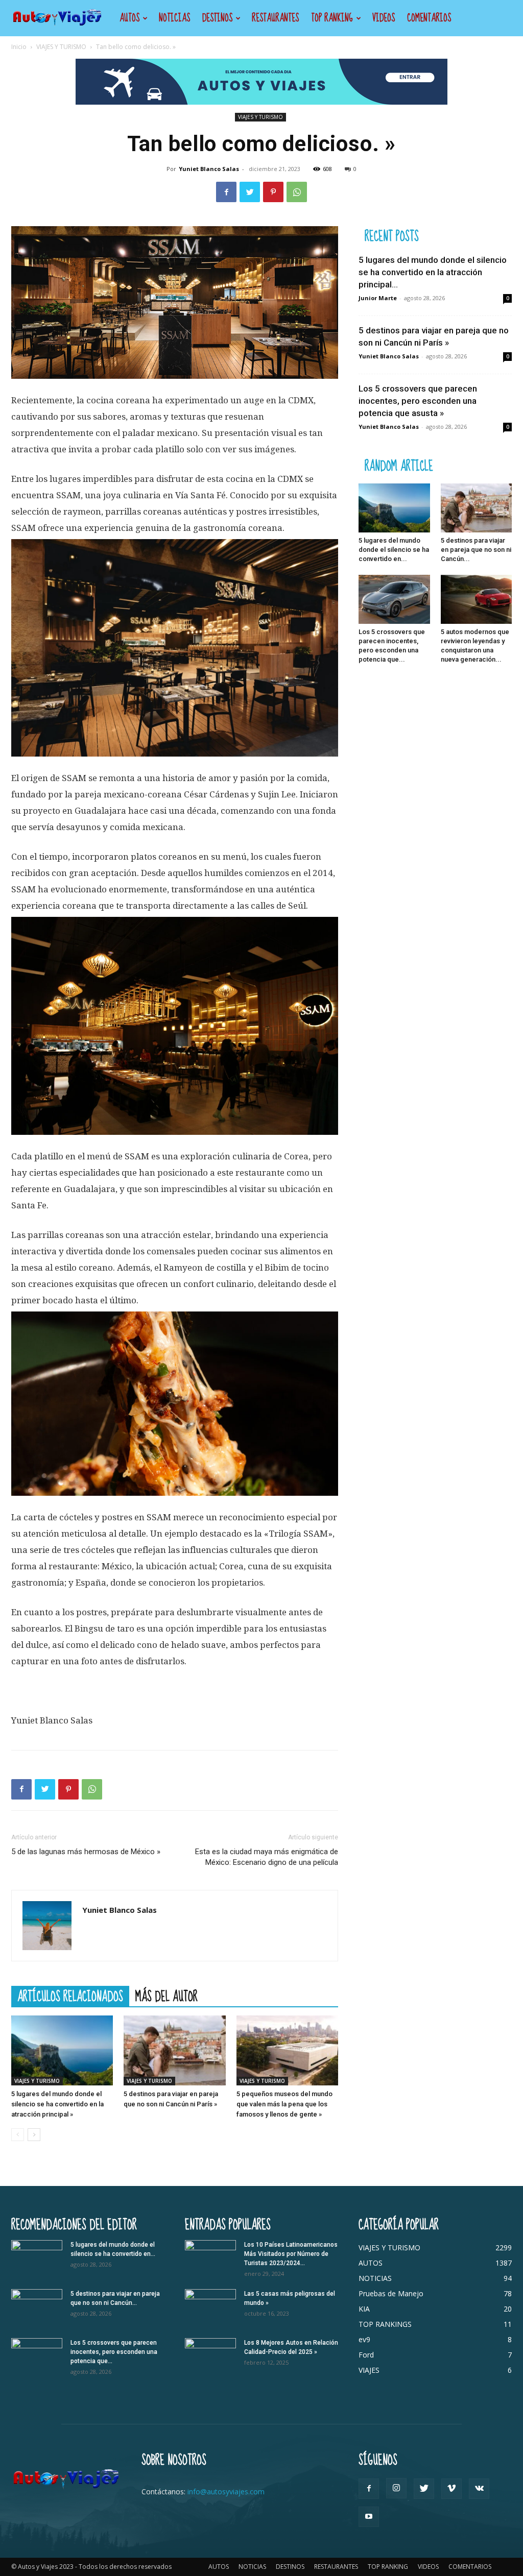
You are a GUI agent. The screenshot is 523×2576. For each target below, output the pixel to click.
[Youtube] (369, 2517)
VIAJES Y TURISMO (61, 47)
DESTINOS (217, 18)
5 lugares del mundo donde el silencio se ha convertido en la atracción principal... (433, 272)
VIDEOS (384, 18)
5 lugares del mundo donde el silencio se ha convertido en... (394, 550)
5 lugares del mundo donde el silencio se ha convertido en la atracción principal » (57, 2104)
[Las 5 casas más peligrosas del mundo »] (210, 2307)
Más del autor (167, 1996)
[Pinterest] (273, 192)
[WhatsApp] (297, 192)
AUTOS (129, 18)
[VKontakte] (479, 2489)
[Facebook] (226, 192)
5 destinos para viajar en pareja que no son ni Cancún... (476, 550)
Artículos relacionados (70, 1996)
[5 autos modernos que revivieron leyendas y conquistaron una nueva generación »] (477, 599)
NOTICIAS (174, 18)
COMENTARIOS (429, 18)
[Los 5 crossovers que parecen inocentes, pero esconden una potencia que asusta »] (394, 599)
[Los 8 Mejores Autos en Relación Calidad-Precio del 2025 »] (210, 2356)
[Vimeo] (451, 2489)
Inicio (19, 47)
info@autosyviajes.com (226, 2492)
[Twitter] (250, 192)
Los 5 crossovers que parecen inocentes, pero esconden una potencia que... (114, 2352)
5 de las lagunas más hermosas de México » (86, 1852)
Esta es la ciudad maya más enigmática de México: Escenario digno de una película (267, 1857)
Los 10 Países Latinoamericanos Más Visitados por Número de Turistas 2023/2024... (291, 2254)
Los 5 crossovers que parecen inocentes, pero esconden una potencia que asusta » (418, 401)
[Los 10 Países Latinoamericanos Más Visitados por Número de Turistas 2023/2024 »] (210, 2258)
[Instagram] (396, 2488)
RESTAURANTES (275, 18)
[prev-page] (18, 2135)
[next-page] (34, 2135)
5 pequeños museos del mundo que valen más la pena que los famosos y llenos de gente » (284, 2104)
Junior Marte (378, 298)
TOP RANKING (332, 18)
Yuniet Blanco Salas (209, 169)
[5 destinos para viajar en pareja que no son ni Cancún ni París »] (174, 2050)
